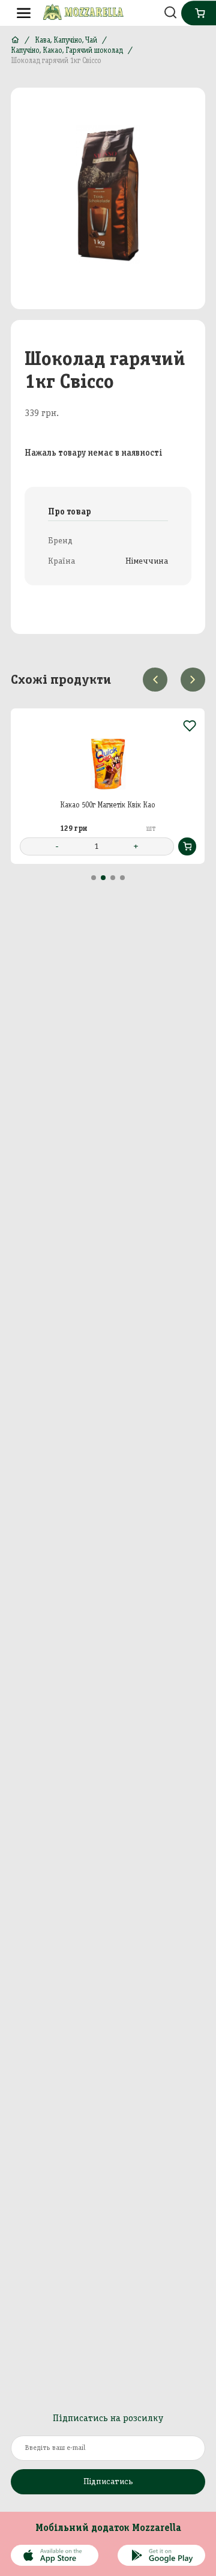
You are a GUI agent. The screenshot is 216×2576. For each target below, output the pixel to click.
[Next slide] (193, 680)
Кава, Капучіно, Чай (66, 40)
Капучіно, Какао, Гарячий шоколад (67, 50)
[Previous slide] (155, 680)
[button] (94, 878)
